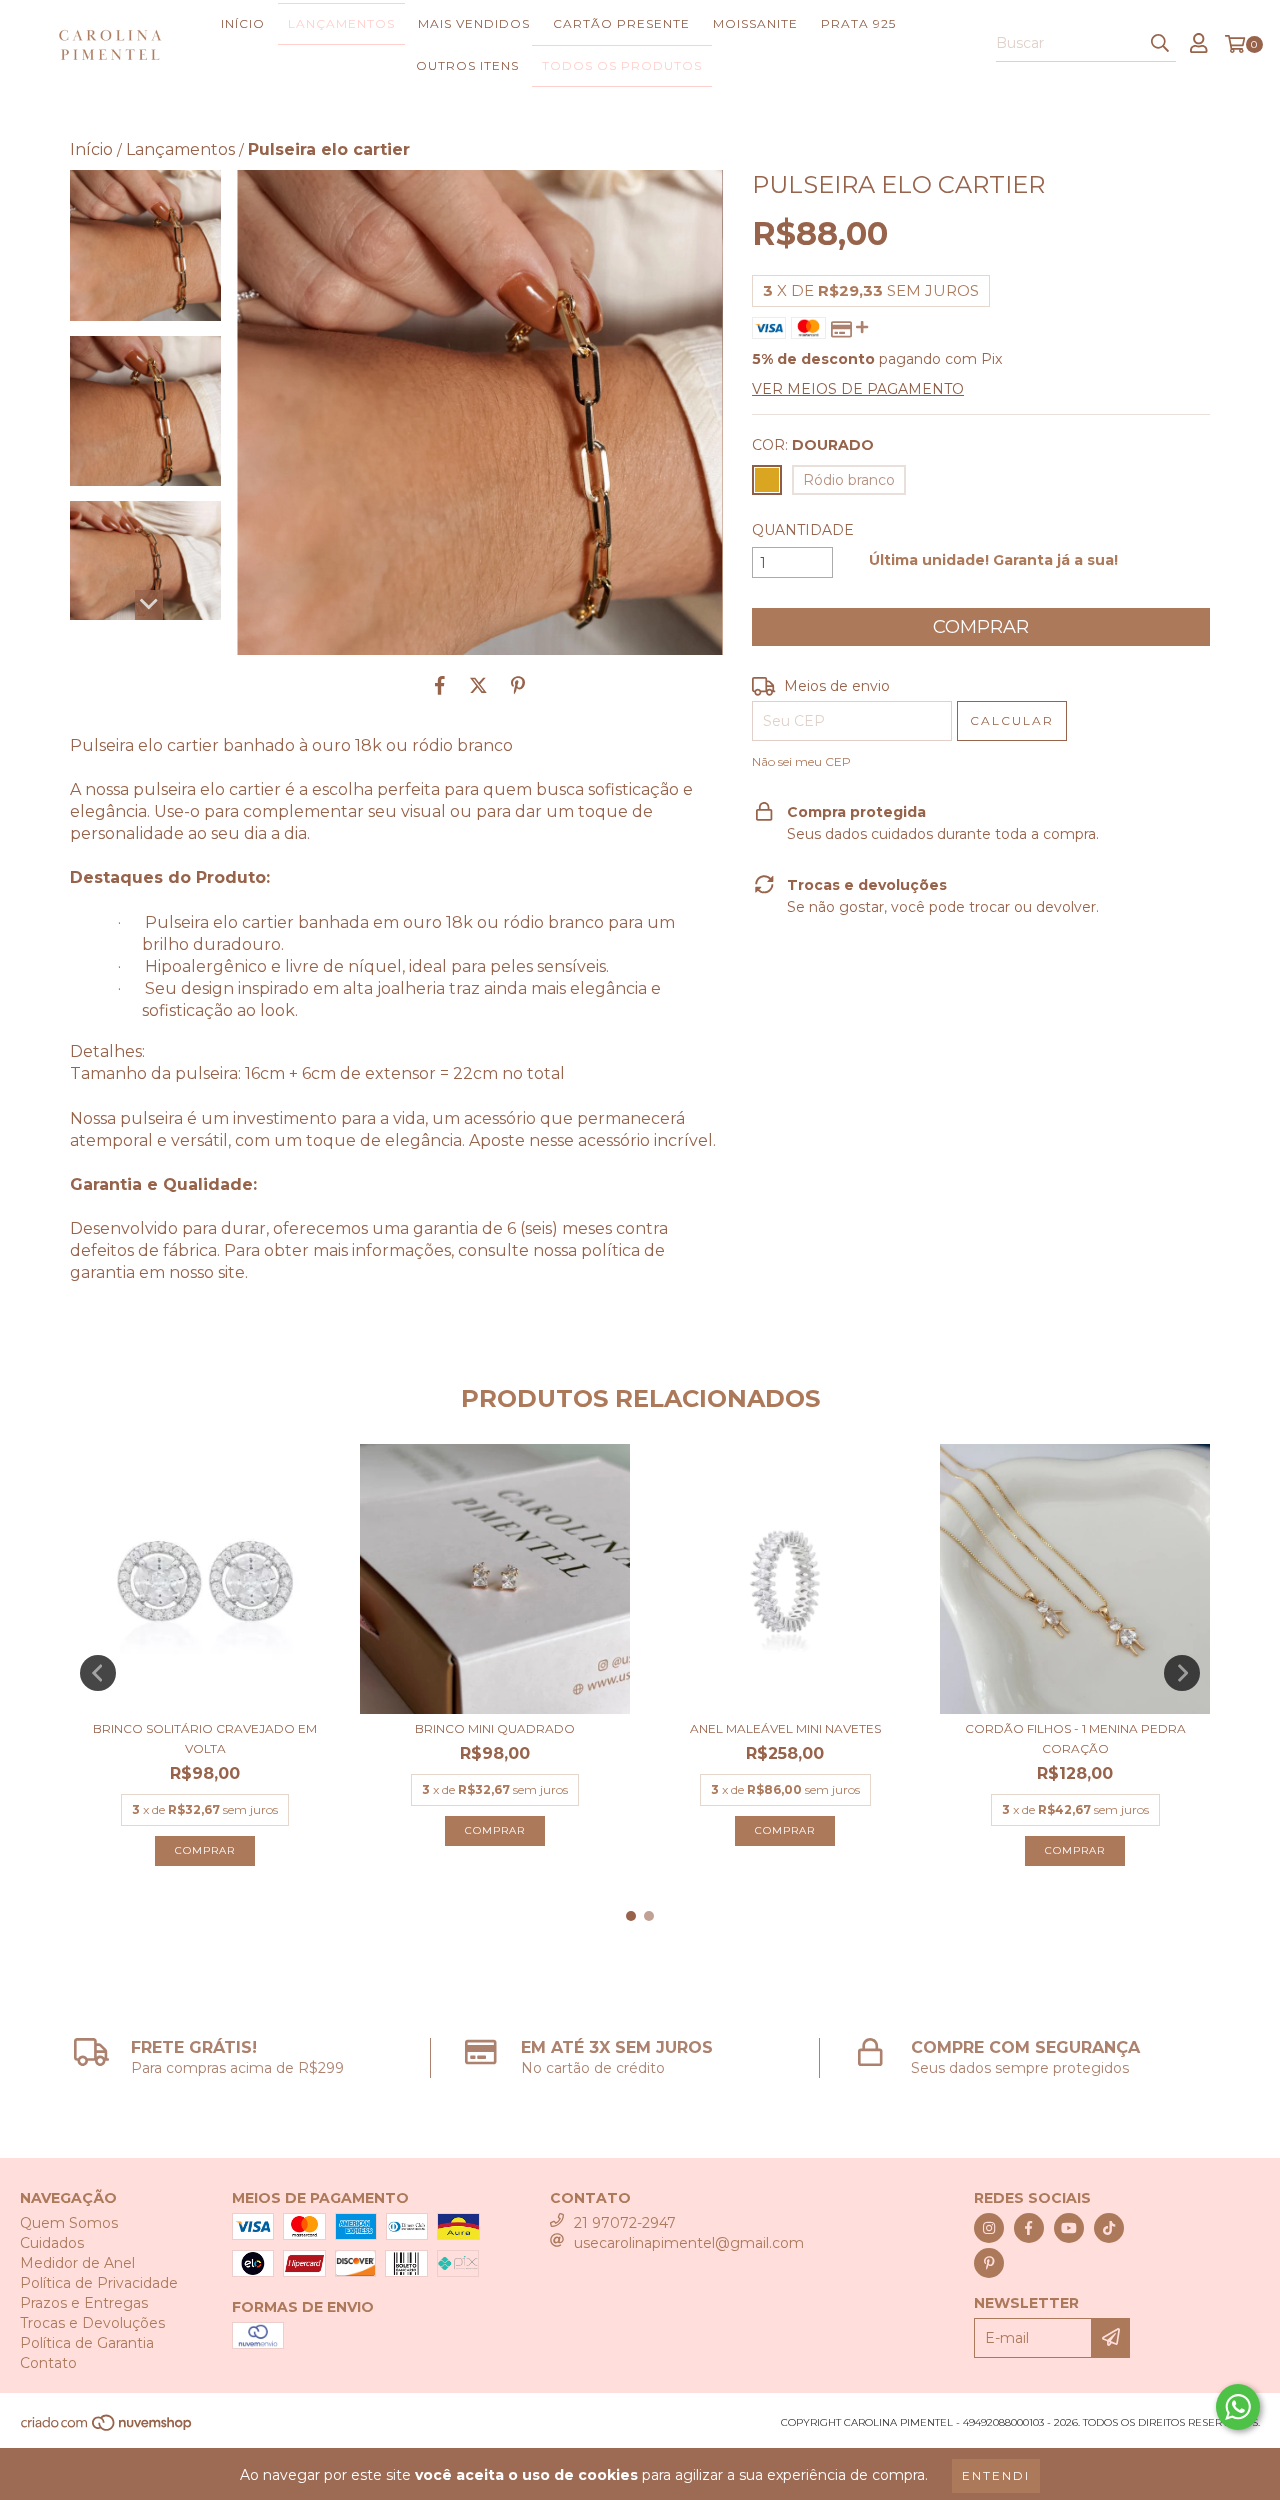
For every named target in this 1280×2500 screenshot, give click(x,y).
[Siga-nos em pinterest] (989, 2263)
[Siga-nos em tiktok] (1109, 2228)
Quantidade (803, 530)
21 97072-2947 (625, 2223)
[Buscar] (1160, 44)
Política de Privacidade (99, 2283)
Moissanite (755, 23)
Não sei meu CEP (801, 761)
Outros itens (467, 65)
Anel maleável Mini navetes (785, 1728)
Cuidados (52, 2243)
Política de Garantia (87, 2343)
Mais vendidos (474, 23)
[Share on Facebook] (440, 685)
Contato (48, 2363)
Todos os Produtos (622, 65)
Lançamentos (341, 23)
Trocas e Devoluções (92, 2323)
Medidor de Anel (77, 2263)
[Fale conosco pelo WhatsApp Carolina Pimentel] (1238, 2407)
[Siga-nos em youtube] (1069, 2228)
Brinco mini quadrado (495, 1728)
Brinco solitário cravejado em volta (205, 1738)
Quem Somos (69, 2223)
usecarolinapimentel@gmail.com (689, 2243)
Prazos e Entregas (84, 2303)
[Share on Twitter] (478, 685)
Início (243, 23)
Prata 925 (858, 23)
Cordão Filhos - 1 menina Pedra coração (1075, 1738)
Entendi (996, 2475)
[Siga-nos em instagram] (989, 2228)
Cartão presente (621, 23)
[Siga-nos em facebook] (1029, 2228)
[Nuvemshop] (107, 2429)
